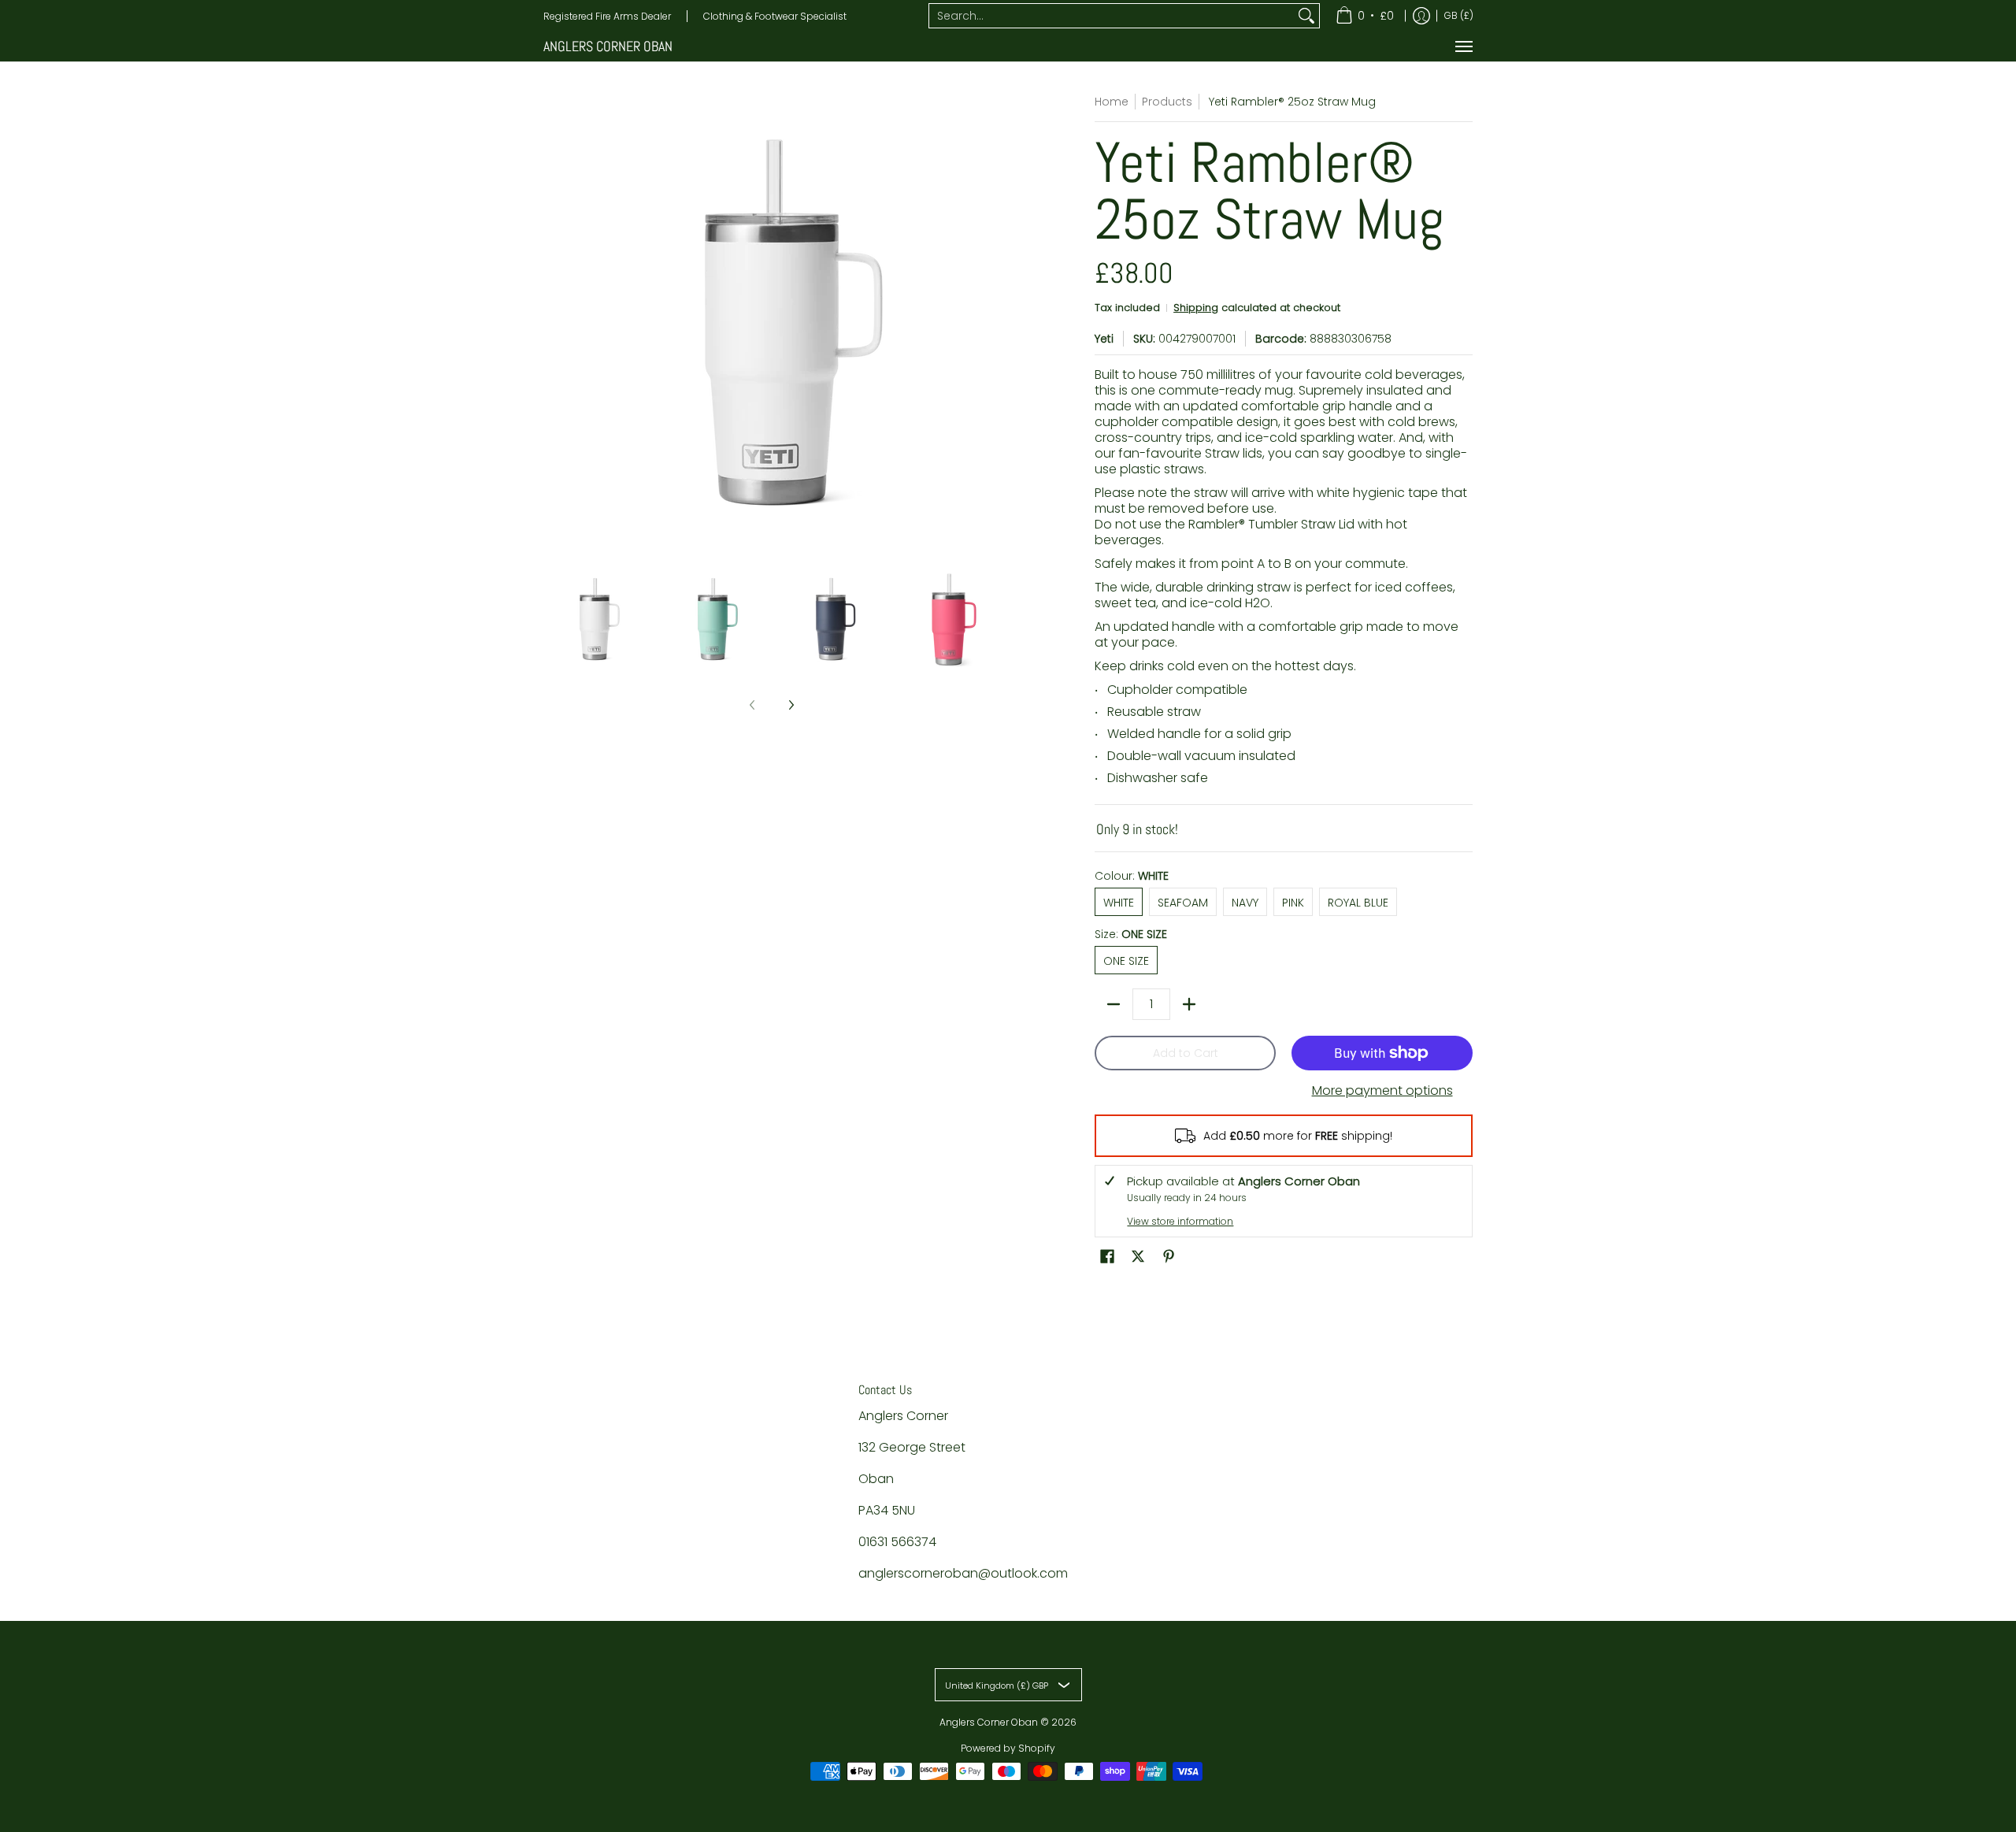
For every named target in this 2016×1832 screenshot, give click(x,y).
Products (1167, 102)
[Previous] (554, 322)
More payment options (1382, 1091)
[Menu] (1463, 46)
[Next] (989, 322)
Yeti (1104, 339)
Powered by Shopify (1008, 1748)
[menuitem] (1365, 16)
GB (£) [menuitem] (1459, 15)
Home (1112, 102)
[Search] (1306, 16)
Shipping (1196, 308)
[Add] (1189, 1004)
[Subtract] (1114, 1004)
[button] (1107, 1257)
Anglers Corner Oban (608, 46)
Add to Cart (1186, 1053)
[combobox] (1112, 16)
